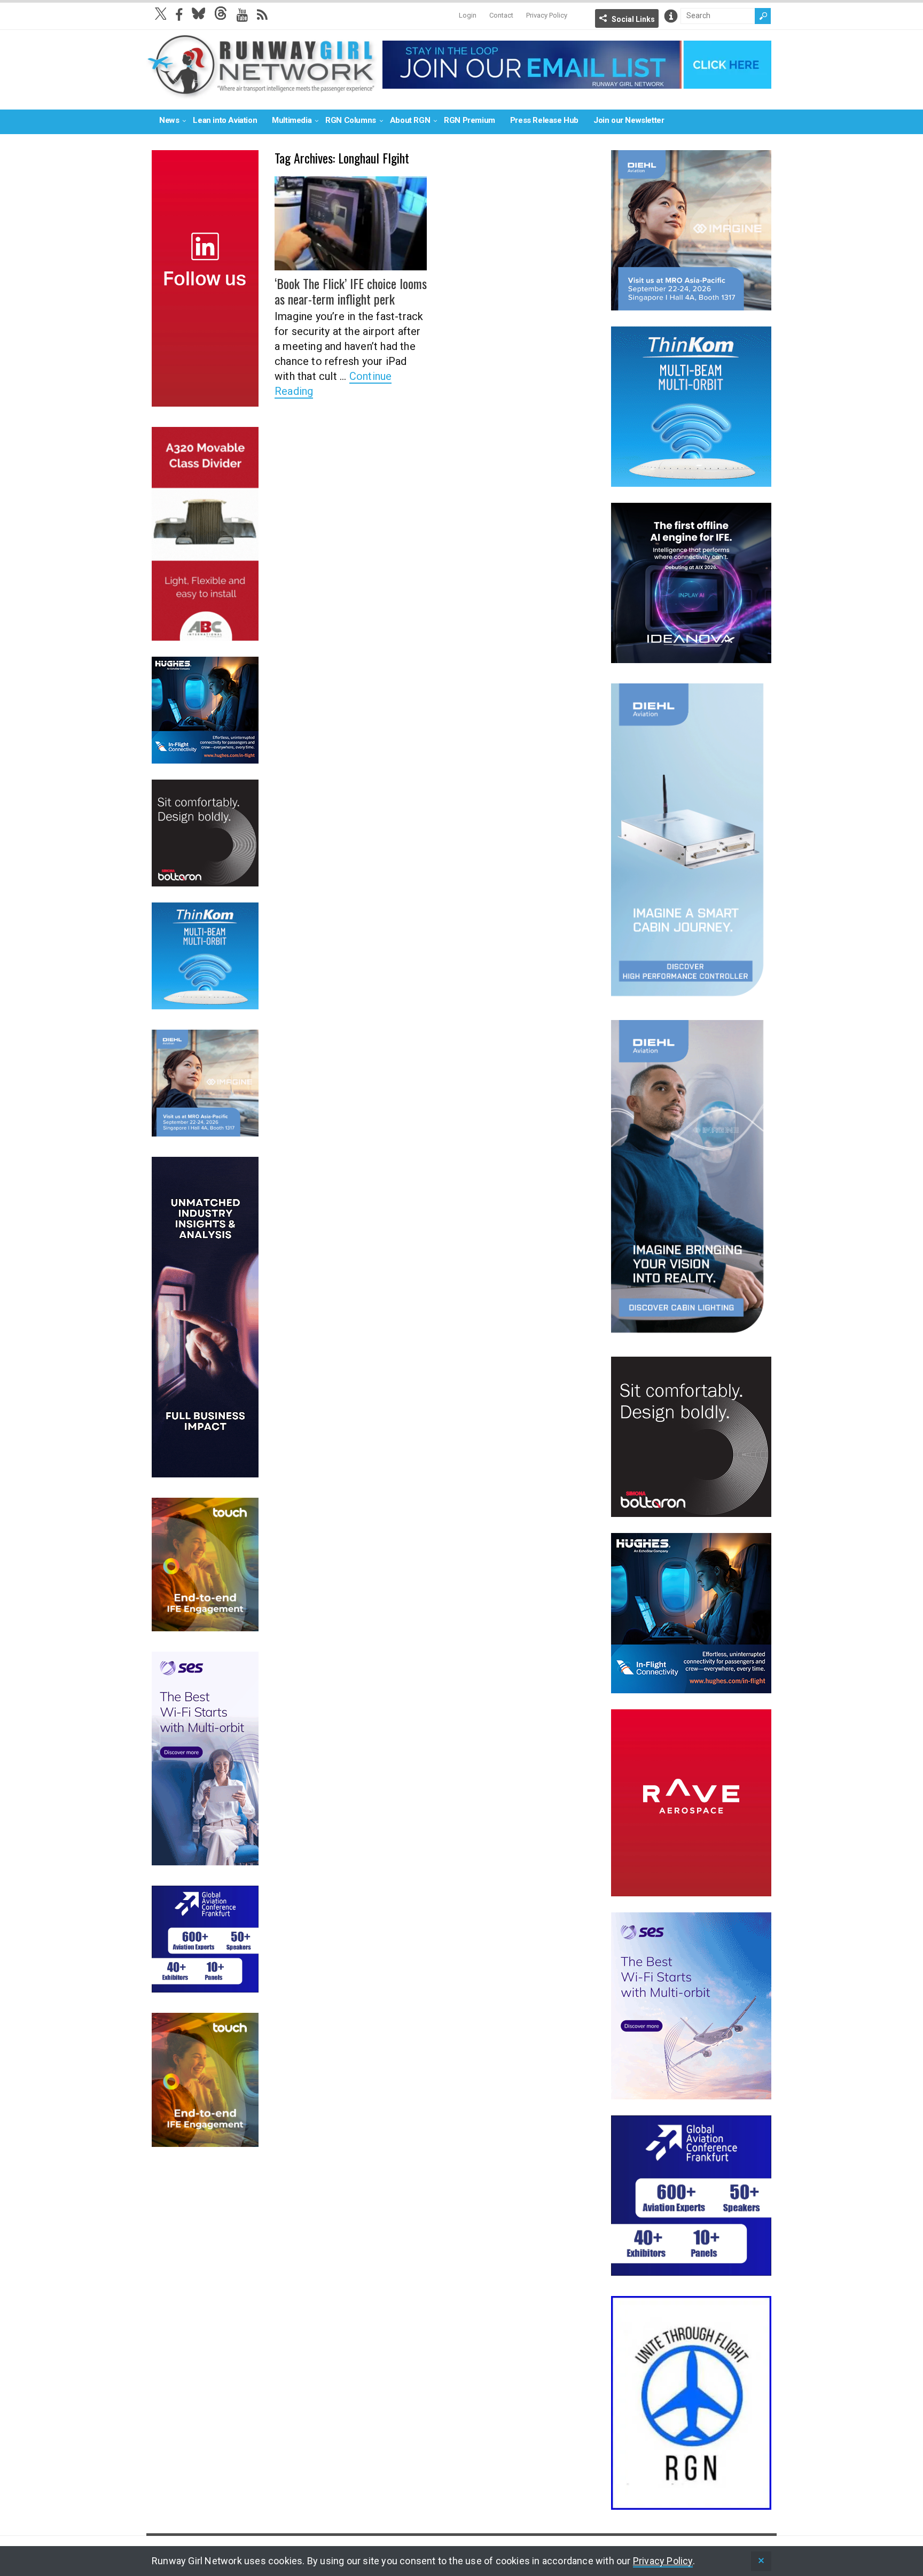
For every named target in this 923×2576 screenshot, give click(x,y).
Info (671, 16)
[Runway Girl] (262, 93)
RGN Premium (470, 120)
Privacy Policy (547, 15)
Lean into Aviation (225, 120)
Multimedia (292, 120)
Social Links (633, 19)
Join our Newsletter (629, 120)
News (169, 120)
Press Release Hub (544, 120)
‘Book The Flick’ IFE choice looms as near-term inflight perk (351, 291)
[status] (761, 2561)
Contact (501, 15)
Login (468, 15)
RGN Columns (351, 120)
